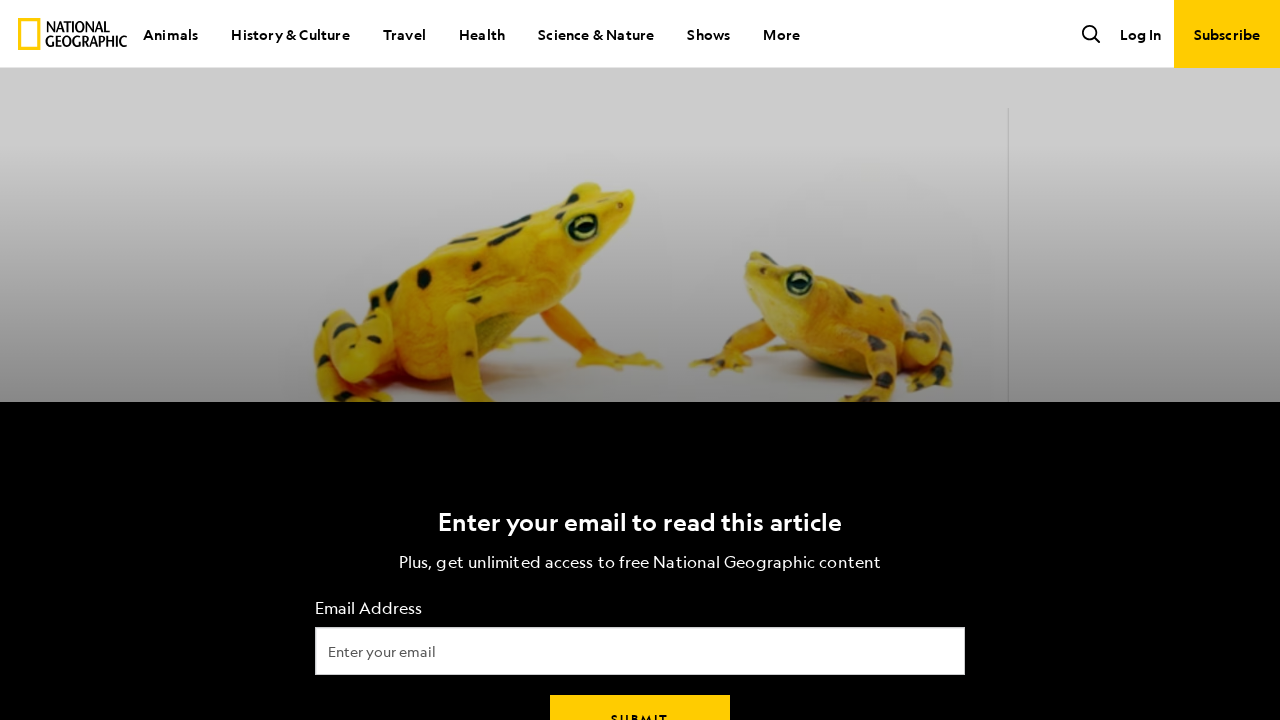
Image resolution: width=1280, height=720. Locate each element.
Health (482, 34)
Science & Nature (596, 34)
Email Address (368, 608)
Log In (1140, 34)
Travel (404, 34)
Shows (708, 34)
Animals (170, 34)
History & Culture (290, 34)
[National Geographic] (72, 34)
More (781, 34)
